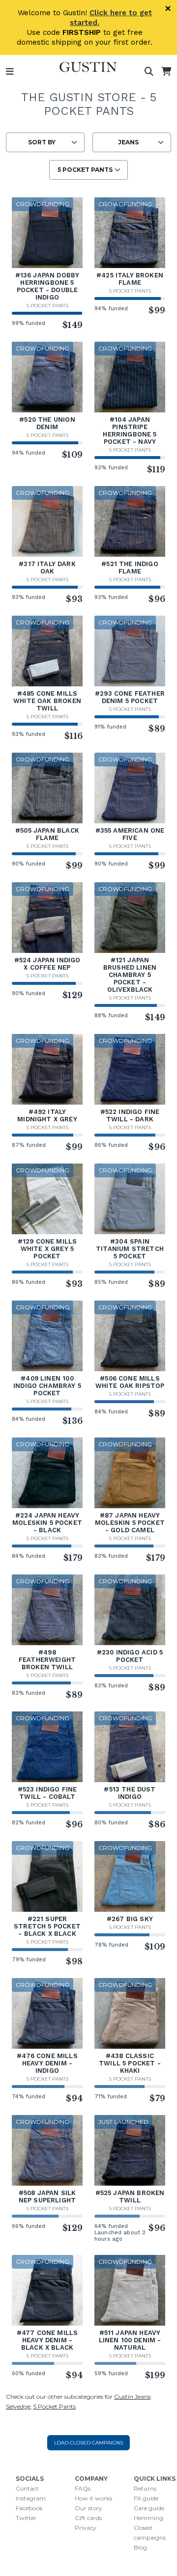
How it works (93, 2498)
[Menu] (10, 72)
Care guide (149, 2508)
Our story (88, 2508)
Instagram (31, 2498)
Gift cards (88, 2518)
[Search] (149, 72)
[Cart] (166, 72)
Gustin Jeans (132, 2397)
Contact (27, 2488)
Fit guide (146, 2498)
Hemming (148, 2518)
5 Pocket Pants (47, 306)
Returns (145, 2488)
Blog (140, 2547)
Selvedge (18, 2406)
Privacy (86, 2528)
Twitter (26, 2518)
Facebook (29, 2508)
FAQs (83, 2488)
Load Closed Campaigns (88, 2443)
